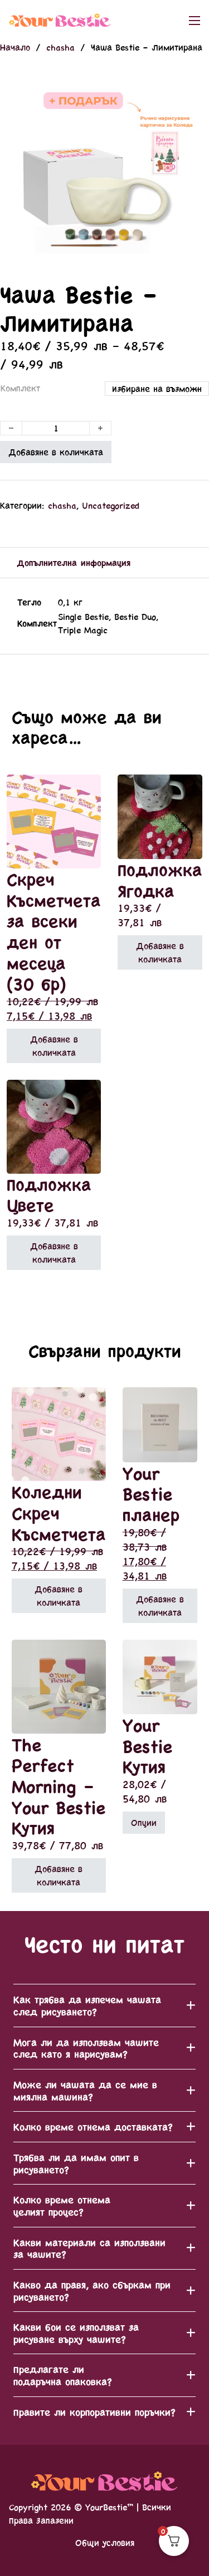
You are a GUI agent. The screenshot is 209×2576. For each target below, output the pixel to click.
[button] (194, 86)
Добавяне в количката (56, 452)
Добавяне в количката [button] (54, 1046)
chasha (60, 47)
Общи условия (105, 2542)
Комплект (20, 388)
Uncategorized (111, 505)
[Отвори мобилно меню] (195, 21)
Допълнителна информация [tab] (74, 562)
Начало (15, 47)
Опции (144, 1822)
